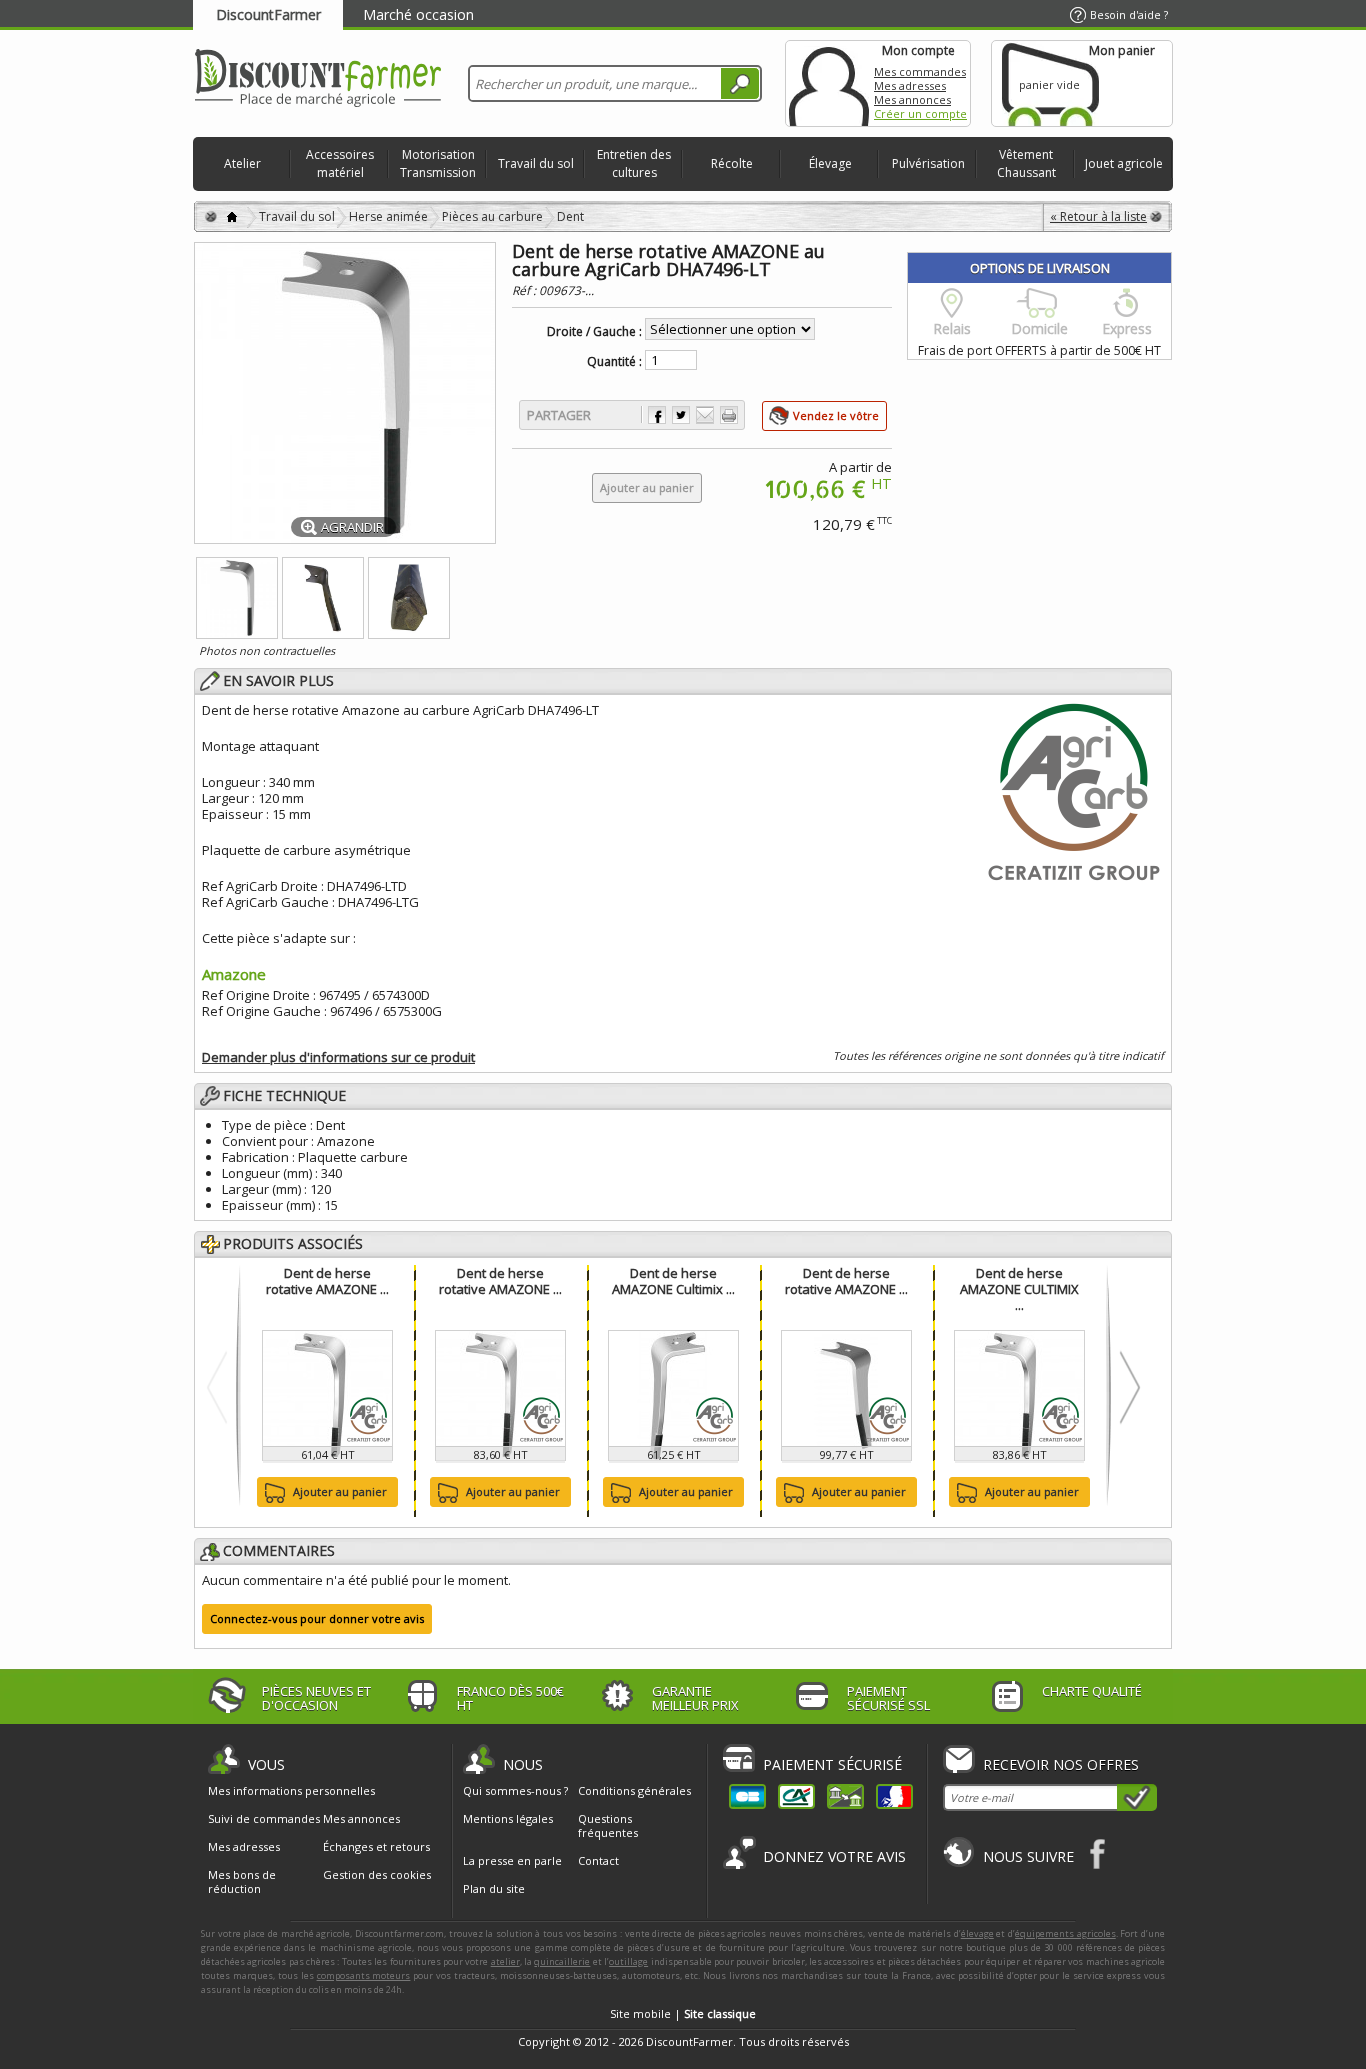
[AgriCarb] (1074, 789)
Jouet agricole (1124, 163)
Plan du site (494, 1888)
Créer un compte (920, 113)
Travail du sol (536, 163)
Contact (598, 1860)
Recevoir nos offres (1061, 1764)
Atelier (242, 163)
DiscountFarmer (268, 14)
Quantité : (614, 362)
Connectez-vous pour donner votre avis (317, 1618)
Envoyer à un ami (705, 415)
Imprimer (729, 415)
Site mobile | (683, 2013)
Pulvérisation (928, 163)
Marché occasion (418, 14)
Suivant (1125, 1386)
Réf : (525, 290)
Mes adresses (910, 85)
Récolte (732, 163)
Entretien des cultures (634, 163)
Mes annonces (912, 99)
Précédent (221, 1386)
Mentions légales (508, 1818)
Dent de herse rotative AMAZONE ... (327, 1281)
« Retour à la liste (1098, 216)
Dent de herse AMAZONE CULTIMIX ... (1019, 1289)
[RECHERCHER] (740, 83)
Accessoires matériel (340, 163)
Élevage (830, 163)
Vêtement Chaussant (1026, 163)
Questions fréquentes (608, 1825)
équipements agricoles (1065, 1933)
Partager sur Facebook (657, 415)
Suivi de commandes (264, 1819)
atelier (505, 1961)
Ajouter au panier (340, 1491)
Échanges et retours (376, 1847)
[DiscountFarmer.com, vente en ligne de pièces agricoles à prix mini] (318, 79)
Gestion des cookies (377, 1875)
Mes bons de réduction (242, 1882)
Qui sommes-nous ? (515, 1790)
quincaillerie (562, 1961)
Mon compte (829, 83)
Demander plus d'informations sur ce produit (338, 1057)
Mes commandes (920, 71)
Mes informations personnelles (291, 1791)
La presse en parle (512, 1860)
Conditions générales (634, 1790)
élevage (977, 1933)
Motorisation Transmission (438, 163)
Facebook (1098, 1853)
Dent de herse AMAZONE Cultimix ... (673, 1281)
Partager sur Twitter (681, 415)
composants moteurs (364, 1975)
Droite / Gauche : (594, 332)
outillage (628, 1961)
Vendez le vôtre (836, 415)
